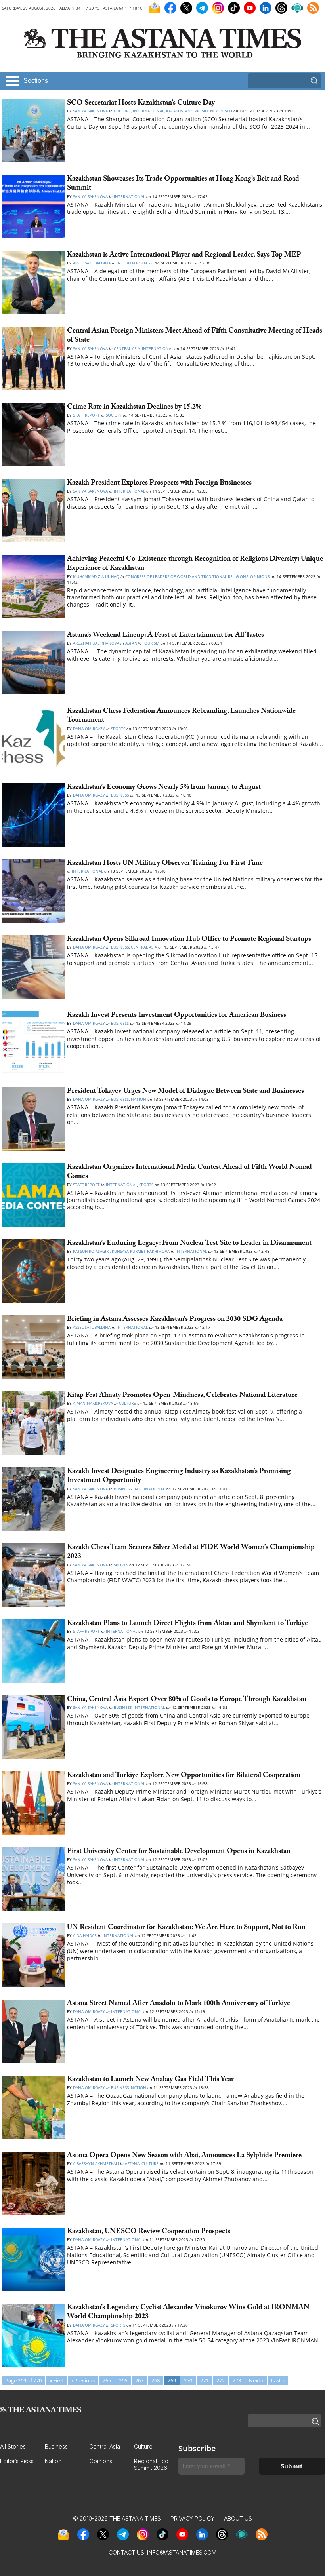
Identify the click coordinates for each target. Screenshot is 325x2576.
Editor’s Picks (17, 2461)
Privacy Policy (192, 2518)
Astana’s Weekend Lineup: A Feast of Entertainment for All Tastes (165, 636)
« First (56, 2380)
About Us (238, 2518)
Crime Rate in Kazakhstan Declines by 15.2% (134, 408)
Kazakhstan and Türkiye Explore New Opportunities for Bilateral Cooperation (184, 1776)
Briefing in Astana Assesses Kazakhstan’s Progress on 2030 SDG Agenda (175, 1320)
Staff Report (86, 415)
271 (204, 2380)
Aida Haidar (85, 1935)
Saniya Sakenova (90, 111)
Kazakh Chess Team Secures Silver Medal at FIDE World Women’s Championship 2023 (191, 1552)
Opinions (260, 576)
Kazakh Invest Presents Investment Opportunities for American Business (177, 1016)
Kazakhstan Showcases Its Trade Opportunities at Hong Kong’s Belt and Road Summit (183, 184)
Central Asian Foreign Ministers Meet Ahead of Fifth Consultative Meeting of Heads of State (195, 336)
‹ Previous (83, 2380)
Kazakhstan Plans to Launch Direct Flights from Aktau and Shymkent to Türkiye (187, 1624)
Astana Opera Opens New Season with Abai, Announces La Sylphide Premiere (184, 2156)
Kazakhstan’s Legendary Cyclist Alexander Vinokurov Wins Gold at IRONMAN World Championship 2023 (188, 2313)
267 (139, 2380)
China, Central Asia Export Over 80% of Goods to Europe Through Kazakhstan (187, 1700)
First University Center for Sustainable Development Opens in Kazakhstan (179, 1852)
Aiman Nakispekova (94, 1403)
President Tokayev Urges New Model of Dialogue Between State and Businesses (185, 1092)
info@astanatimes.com (182, 2552)
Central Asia (127, 348)
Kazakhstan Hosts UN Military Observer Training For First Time (166, 864)
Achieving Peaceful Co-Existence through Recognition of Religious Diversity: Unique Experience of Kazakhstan (195, 564)
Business (120, 795)
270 (188, 2380)
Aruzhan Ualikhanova (96, 643)
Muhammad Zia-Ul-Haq (96, 576)
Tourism (151, 643)
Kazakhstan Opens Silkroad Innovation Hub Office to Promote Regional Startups (191, 940)
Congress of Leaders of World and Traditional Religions (187, 576)
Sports (118, 729)
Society (114, 415)
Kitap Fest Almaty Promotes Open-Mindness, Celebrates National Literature (182, 1396)
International (148, 111)
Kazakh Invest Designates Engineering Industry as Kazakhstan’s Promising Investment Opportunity (179, 1476)
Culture (122, 111)
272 (221, 2380)
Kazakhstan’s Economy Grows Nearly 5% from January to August (164, 788)
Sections (36, 81)
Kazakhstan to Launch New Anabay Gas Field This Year (150, 2080)
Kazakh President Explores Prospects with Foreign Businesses (159, 484)
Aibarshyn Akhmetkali (96, 2163)
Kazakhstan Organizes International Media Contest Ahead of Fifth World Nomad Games (189, 1172)
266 (123, 2380)
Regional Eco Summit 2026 (151, 2464)
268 (156, 2380)
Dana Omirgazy (89, 729)
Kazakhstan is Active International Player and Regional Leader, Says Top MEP (184, 256)
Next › (256, 2380)
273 (237, 2380)
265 (107, 2380)
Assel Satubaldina (92, 263)
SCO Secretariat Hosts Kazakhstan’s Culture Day (141, 104)
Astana (133, 643)
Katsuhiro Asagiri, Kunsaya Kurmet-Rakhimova (121, 1251)
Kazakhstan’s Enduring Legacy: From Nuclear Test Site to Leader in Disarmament (189, 1244)
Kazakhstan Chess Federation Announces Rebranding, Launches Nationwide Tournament (181, 716)
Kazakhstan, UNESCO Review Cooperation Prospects (149, 2232)
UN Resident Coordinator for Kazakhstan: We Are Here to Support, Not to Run (186, 1928)
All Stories (13, 2446)
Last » (278, 2380)
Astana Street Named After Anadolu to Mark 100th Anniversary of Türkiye (179, 2004)
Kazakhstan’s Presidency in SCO (199, 111)
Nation (139, 1099)
